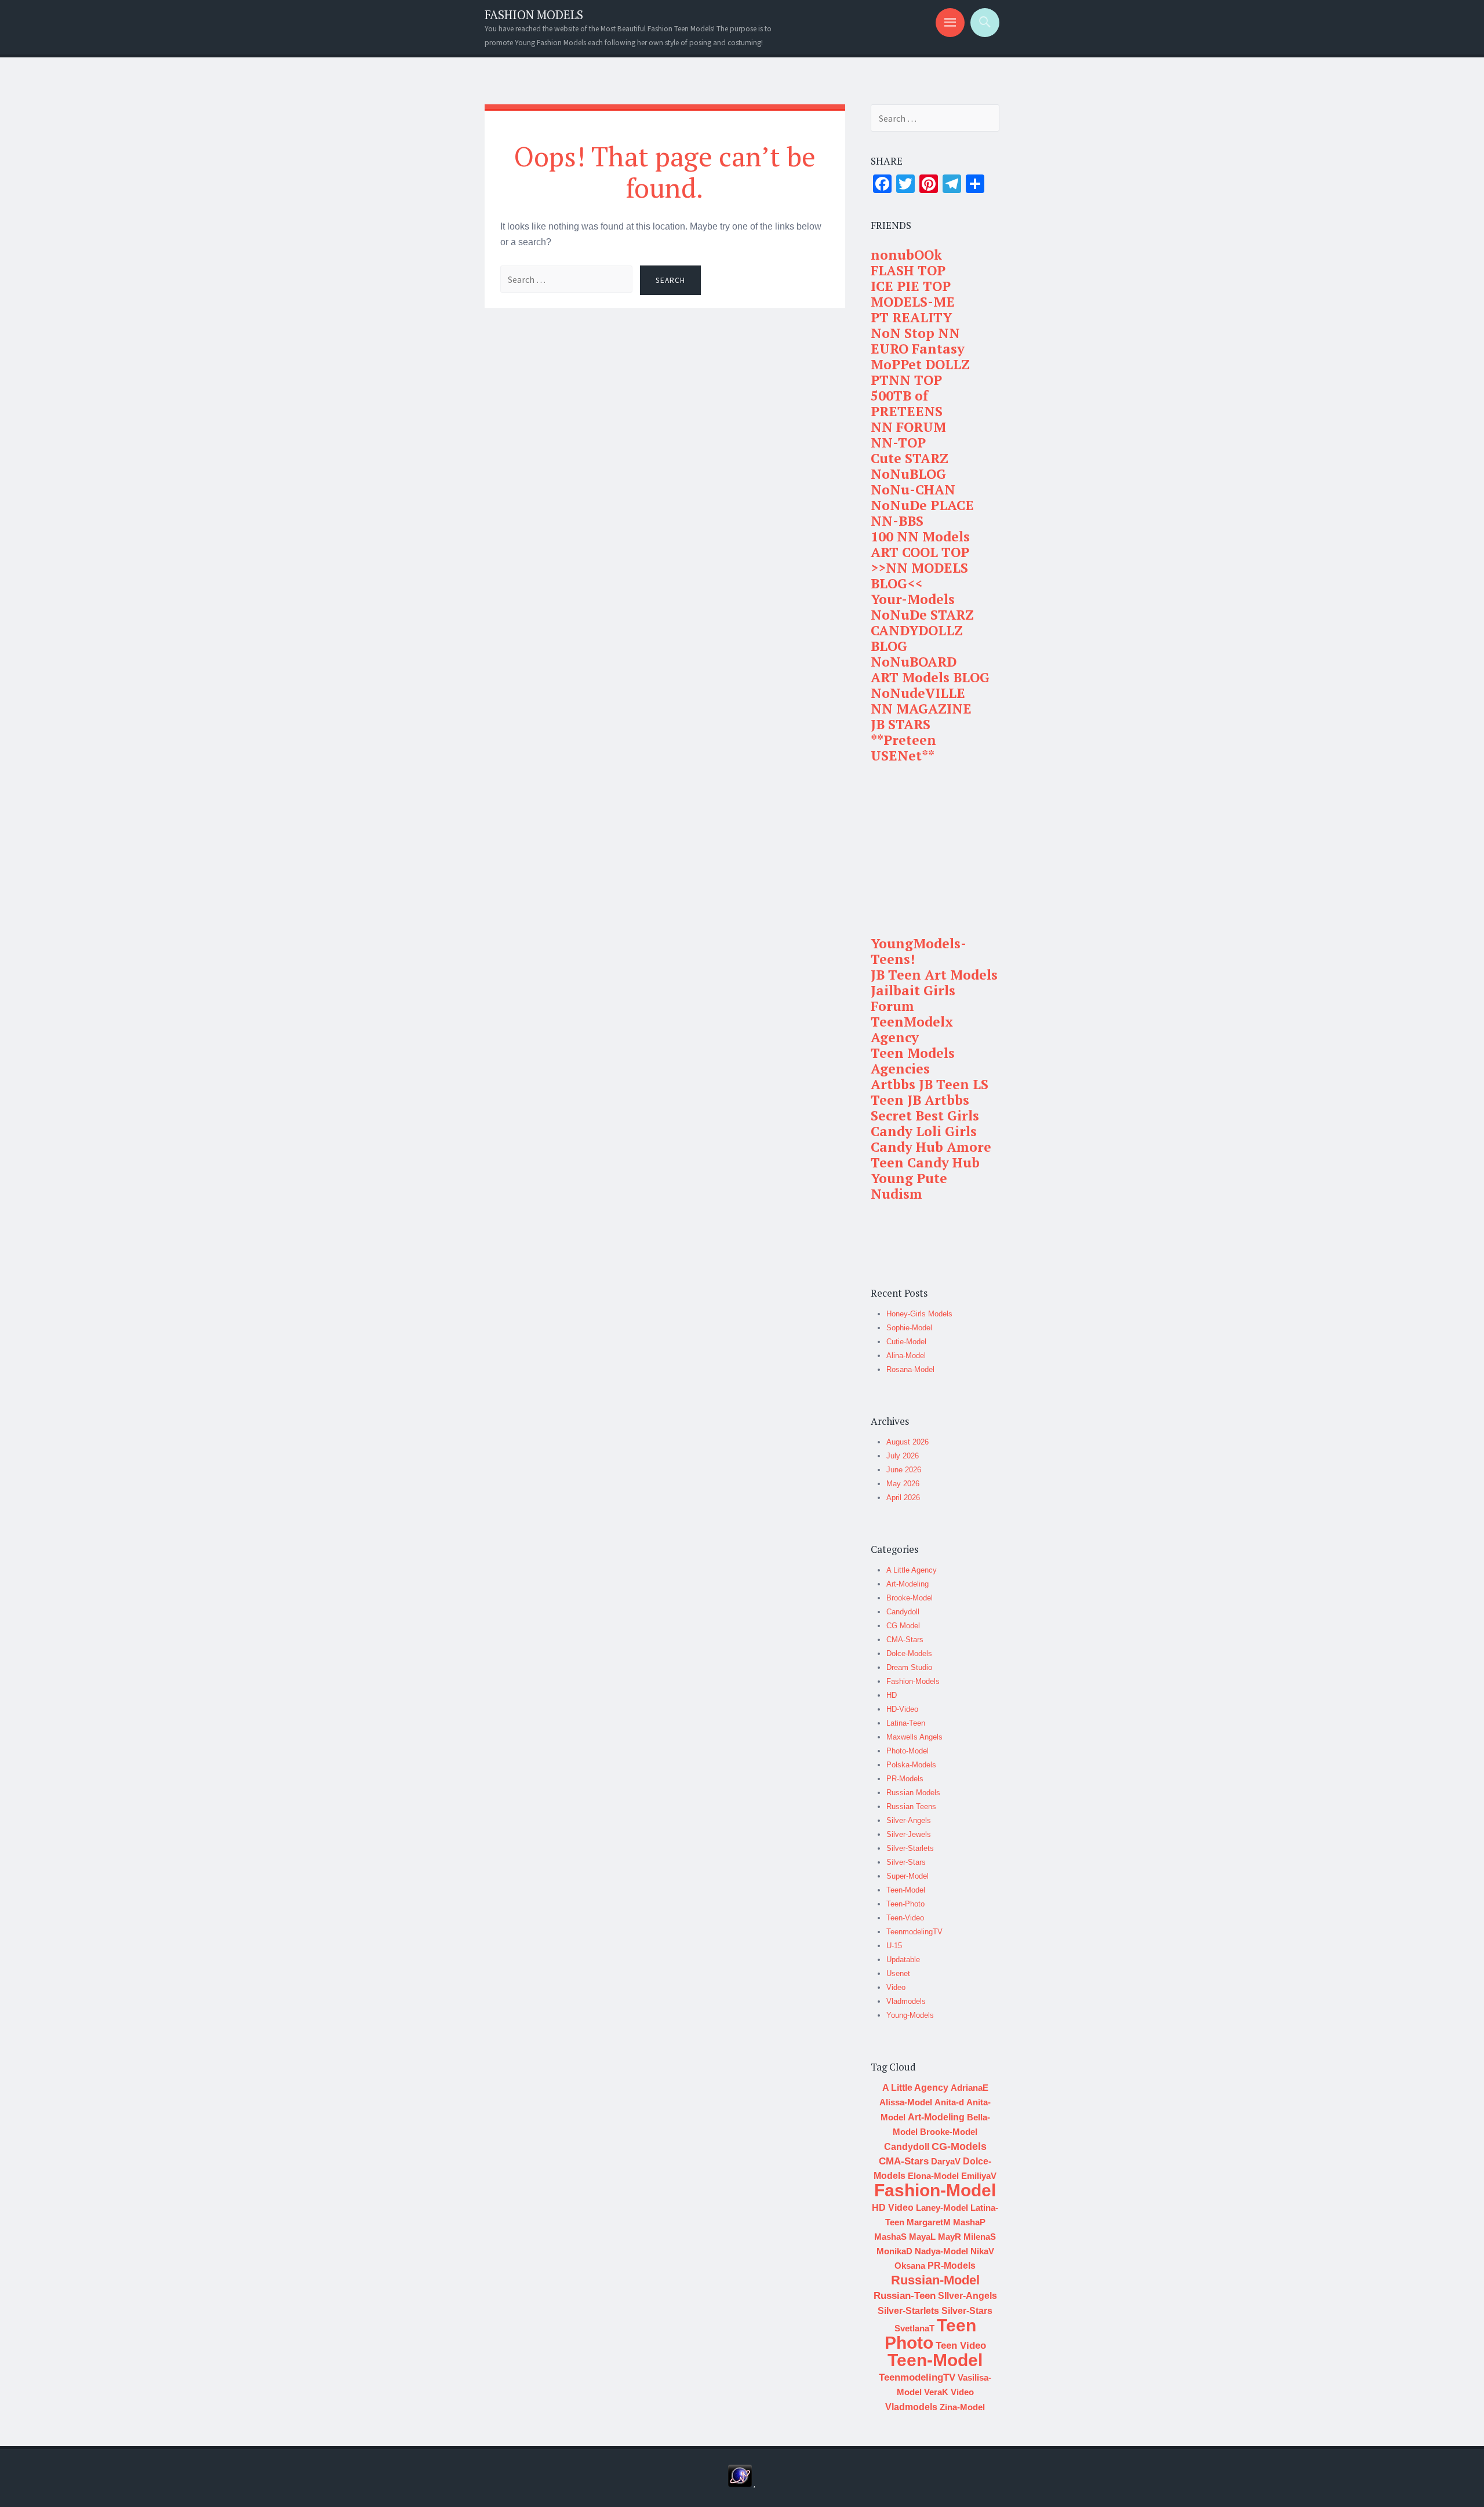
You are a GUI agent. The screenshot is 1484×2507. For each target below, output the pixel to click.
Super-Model (908, 1876)
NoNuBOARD (914, 662)
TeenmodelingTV (914, 1932)
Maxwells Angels (914, 1737)
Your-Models (913, 599)
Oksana (910, 2266)
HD (892, 1695)
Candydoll (903, 1612)
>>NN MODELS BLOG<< (919, 576)
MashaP (969, 2222)
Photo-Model (908, 1751)
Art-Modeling (908, 1584)
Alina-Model (906, 1356)
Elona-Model (933, 2176)
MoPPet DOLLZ (920, 364)
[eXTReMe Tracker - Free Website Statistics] (740, 2484)
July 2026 (903, 1456)
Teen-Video (905, 1918)
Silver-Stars (906, 1862)
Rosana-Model (910, 1369)
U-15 (894, 1946)
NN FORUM (908, 427)
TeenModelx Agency (912, 1029)
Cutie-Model (906, 1342)
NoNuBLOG (908, 474)
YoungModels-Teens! (919, 951)
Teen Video (961, 2346)
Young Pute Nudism (909, 1186)
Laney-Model (942, 2208)
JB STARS (901, 724)
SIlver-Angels (967, 2296)
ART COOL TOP (920, 552)
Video (896, 1987)
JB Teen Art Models (934, 975)
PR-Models (905, 1779)
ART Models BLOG (930, 677)
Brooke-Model (910, 1598)
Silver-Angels (909, 1820)
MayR (950, 2237)
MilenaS (980, 2237)
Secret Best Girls (925, 1116)
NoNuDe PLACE (922, 505)
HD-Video (902, 1709)
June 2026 (904, 1470)
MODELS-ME (913, 302)
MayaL (922, 2237)
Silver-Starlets (910, 1848)
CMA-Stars (905, 1640)
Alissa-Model (906, 2102)
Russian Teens (911, 1806)
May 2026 (903, 1484)
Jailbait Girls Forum (913, 998)
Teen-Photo (905, 1904)
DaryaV (946, 2161)
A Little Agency (912, 1570)
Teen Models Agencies (913, 1061)
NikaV (982, 2251)
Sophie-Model (909, 1328)
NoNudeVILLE (918, 693)
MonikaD (894, 2251)
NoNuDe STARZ (922, 615)
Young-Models (910, 2015)
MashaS (890, 2237)
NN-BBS (897, 521)
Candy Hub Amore (931, 1147)
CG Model (903, 1626)
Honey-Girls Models (919, 1314)
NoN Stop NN (915, 333)
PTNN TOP (906, 380)
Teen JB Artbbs (920, 1100)
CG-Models (959, 2146)
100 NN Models (920, 536)
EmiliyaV (979, 2176)
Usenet (898, 1973)
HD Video (893, 2208)
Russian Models (913, 1793)
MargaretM (929, 2222)
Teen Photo (930, 2334)
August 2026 (908, 1442)
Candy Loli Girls (924, 1131)
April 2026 (903, 1498)
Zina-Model (962, 2407)
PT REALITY (911, 317)
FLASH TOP (908, 270)
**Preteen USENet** (903, 748)
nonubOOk (906, 255)
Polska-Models (911, 1765)
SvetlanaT (914, 2328)
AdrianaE (970, 2088)
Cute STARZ (910, 458)
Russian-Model (935, 2280)
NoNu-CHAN (913, 490)
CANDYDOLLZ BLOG (917, 638)
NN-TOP (898, 443)
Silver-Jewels (909, 1834)
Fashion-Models (913, 1681)
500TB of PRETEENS (907, 403)
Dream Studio (909, 1667)
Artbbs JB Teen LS (930, 1084)
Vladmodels (906, 2001)
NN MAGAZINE (921, 709)
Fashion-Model (935, 2190)
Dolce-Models (909, 1653)
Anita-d (949, 2102)
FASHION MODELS (534, 15)
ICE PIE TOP (911, 286)
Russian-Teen (905, 2296)
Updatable (903, 1960)
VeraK (936, 2392)
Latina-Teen (906, 1723)
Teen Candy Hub (925, 1162)
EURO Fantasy (918, 349)
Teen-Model (906, 1890)
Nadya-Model (941, 2251)
